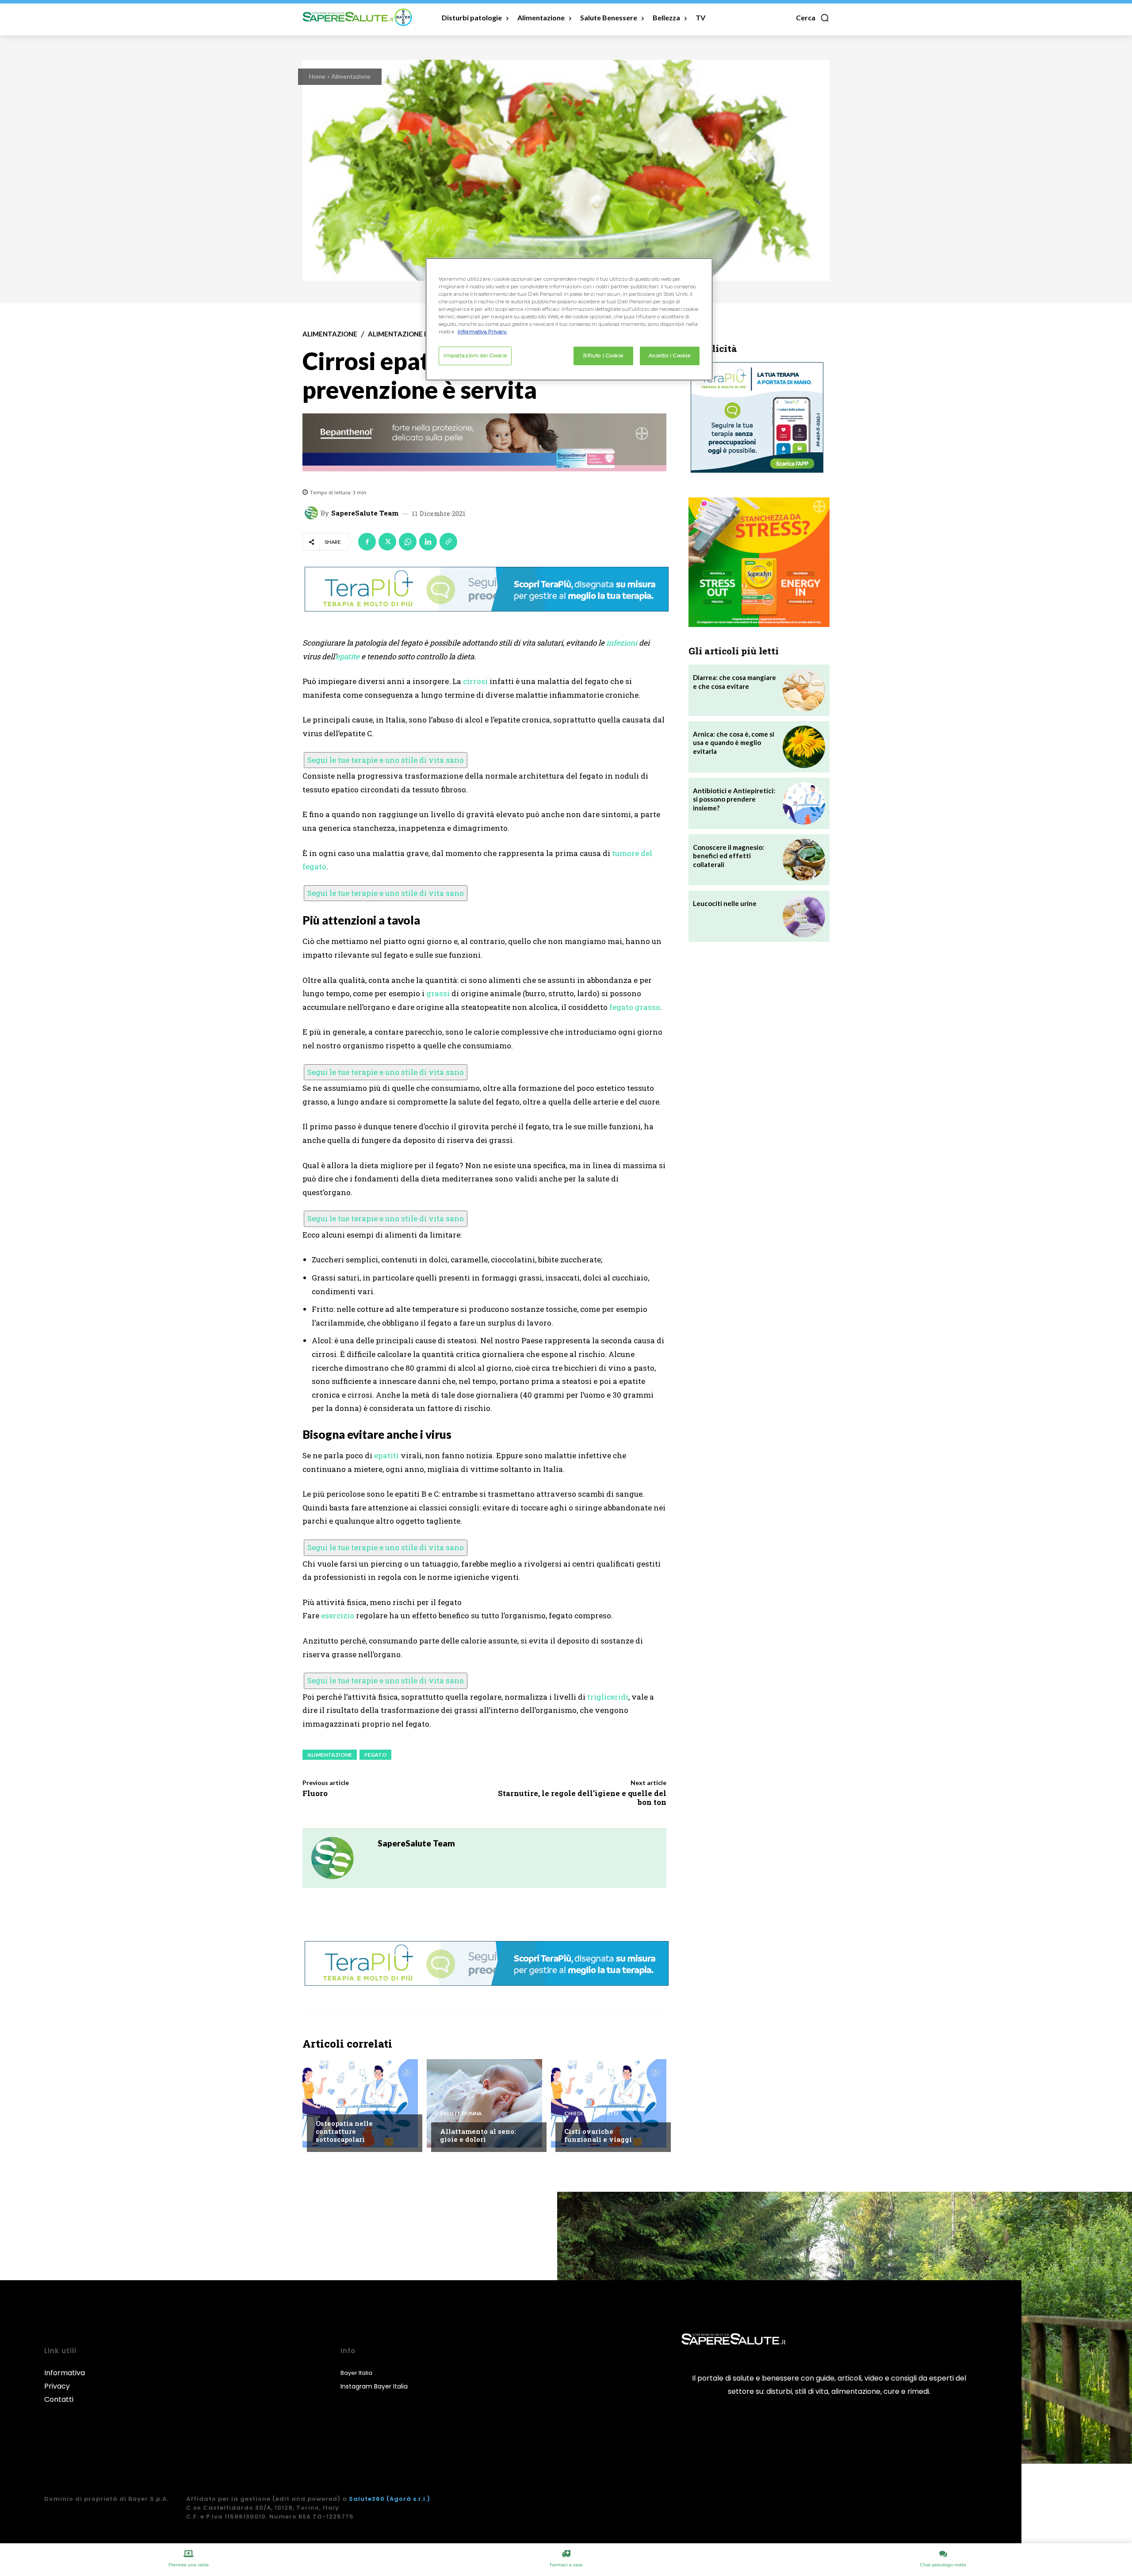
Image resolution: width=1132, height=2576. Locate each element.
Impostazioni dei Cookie (475, 355)
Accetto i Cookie (669, 355)
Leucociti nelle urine (725, 903)
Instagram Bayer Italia (374, 2386)
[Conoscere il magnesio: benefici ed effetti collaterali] (804, 860)
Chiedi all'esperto (343, 2106)
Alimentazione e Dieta (409, 334)
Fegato (375, 1755)
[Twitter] (387, 542)
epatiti (386, 1455)
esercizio (338, 1615)
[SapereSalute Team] (313, 513)
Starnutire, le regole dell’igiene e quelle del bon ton (582, 1798)
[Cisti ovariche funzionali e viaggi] (609, 2103)
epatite (348, 656)
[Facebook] (367, 542)
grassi (438, 993)
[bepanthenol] (484, 443)
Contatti (59, 2399)
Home (317, 76)
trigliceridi (608, 1697)
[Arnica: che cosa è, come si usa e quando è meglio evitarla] (804, 747)
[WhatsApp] (408, 542)
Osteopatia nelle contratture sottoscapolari (344, 2131)
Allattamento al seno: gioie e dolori (478, 2135)
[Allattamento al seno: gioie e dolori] (484, 2103)
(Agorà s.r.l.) (408, 2499)
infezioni (622, 643)
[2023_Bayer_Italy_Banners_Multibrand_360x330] (759, 562)
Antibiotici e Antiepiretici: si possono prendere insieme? (734, 799)
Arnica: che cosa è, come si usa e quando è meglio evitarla (734, 743)
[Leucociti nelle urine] (804, 916)
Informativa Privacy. (482, 332)
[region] (569, 319)
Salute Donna (461, 2114)
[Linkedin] (428, 542)
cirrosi (475, 681)
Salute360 (367, 2499)
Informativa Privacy (65, 2379)
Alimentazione (351, 76)
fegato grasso (635, 1007)
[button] (813, 18)
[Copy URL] (448, 542)
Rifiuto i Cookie (603, 355)
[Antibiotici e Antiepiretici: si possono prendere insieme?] (804, 803)
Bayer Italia (356, 2373)
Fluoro (315, 1793)
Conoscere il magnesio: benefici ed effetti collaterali (729, 856)
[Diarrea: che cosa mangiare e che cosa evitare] (804, 690)
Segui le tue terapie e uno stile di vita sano (386, 760)
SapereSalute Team (365, 513)
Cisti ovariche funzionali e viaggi (598, 2135)
